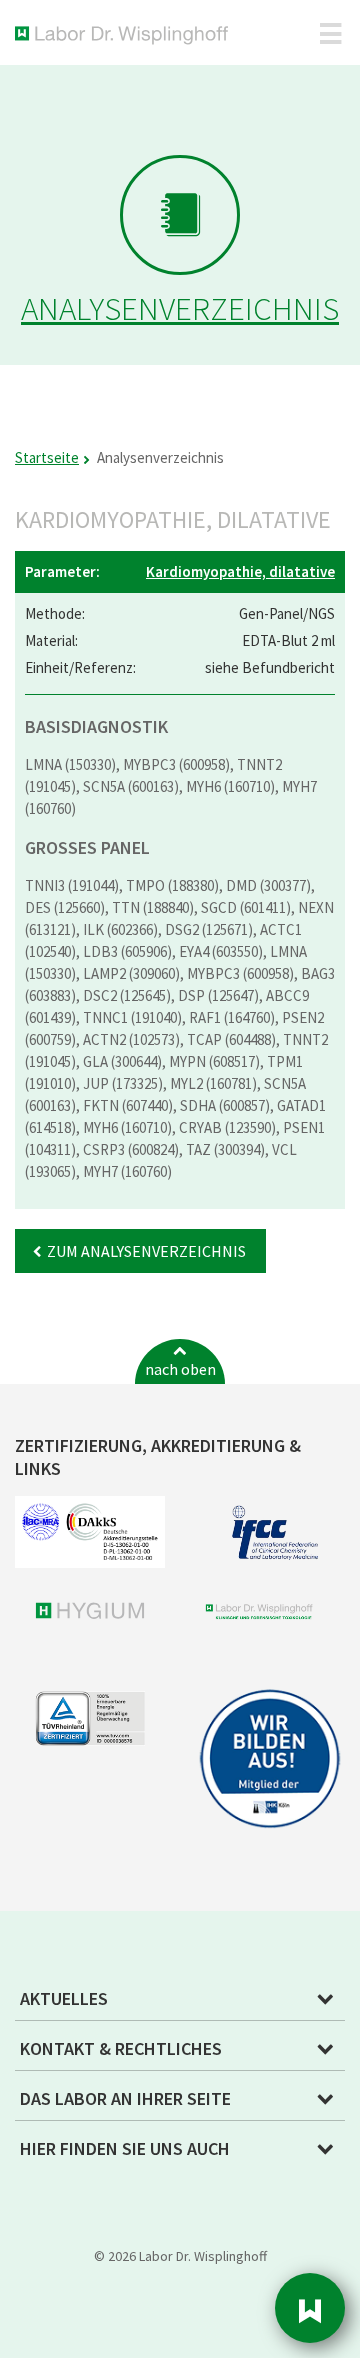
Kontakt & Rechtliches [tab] (121, 2048)
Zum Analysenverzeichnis (146, 1251)
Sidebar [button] (310, 2308)
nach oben (180, 1369)
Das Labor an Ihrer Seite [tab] (125, 2098)
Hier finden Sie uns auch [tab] (125, 2148)
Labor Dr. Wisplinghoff (125, 35)
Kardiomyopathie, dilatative (240, 571)
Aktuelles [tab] (64, 1998)
